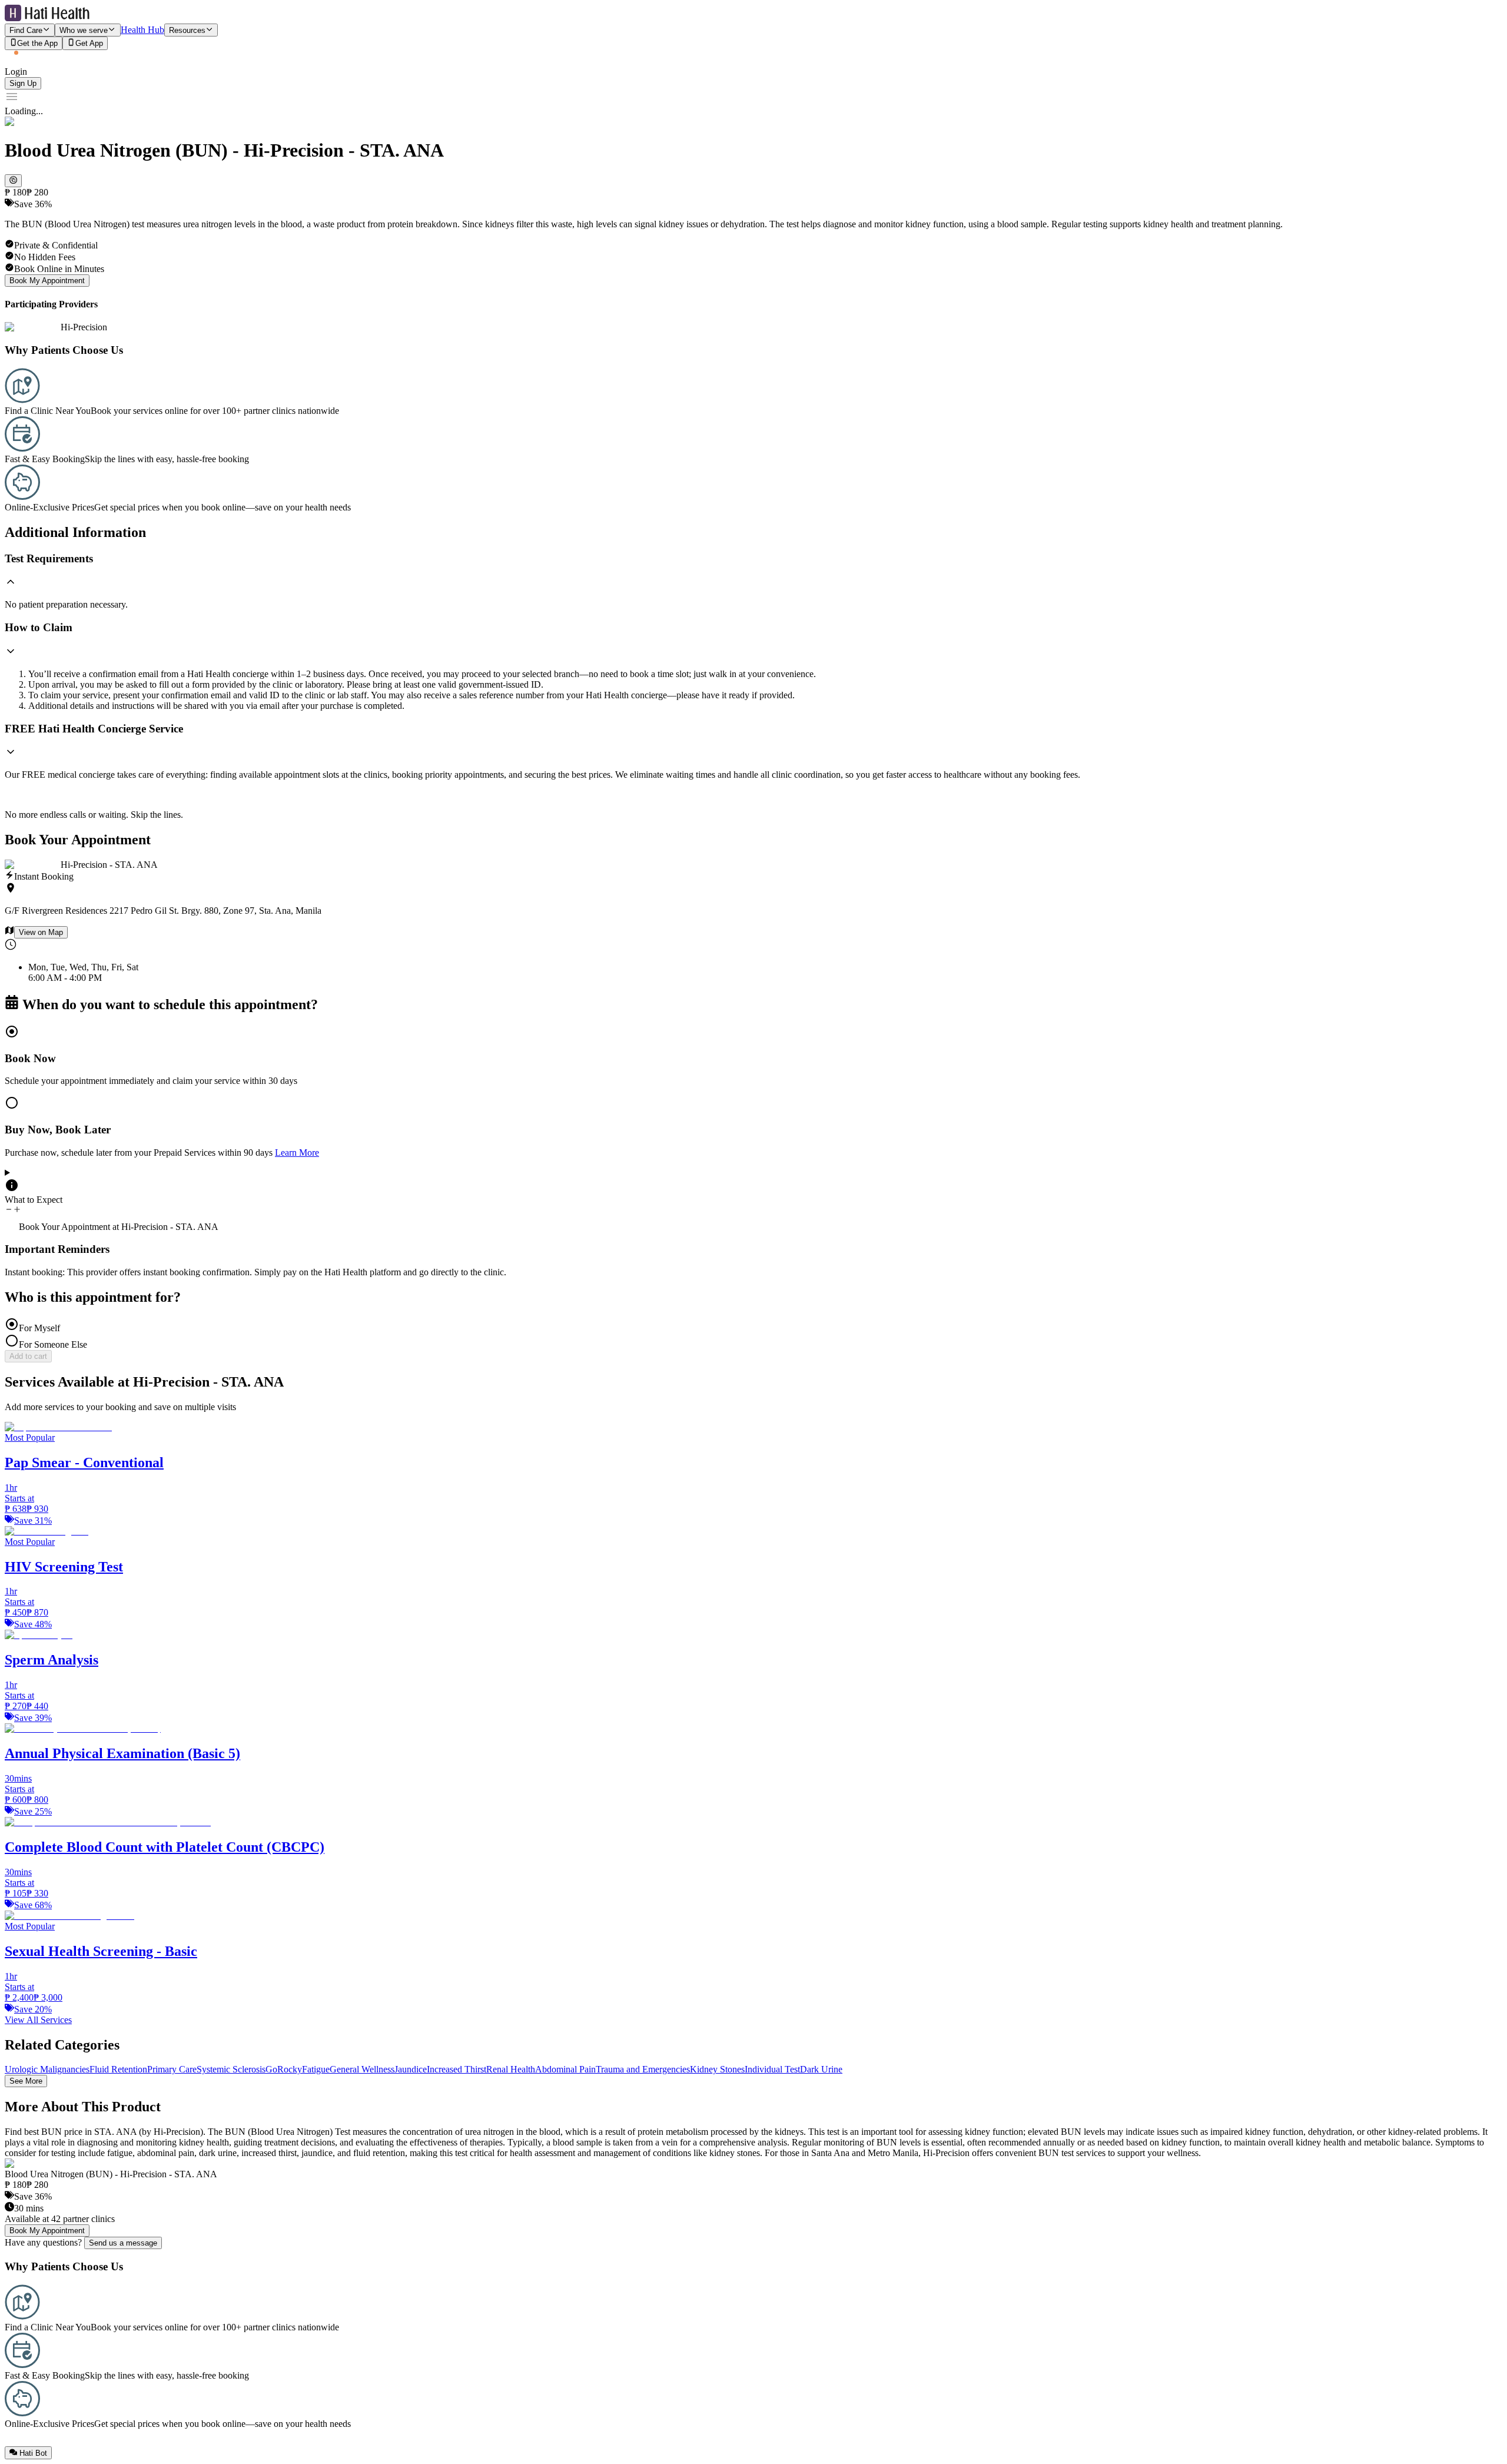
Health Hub (142, 30)
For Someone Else (53, 1344)
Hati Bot (33, 2453)
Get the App (37, 44)
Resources (187, 30)
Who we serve (84, 30)
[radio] (753, 1055)
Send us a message (123, 2243)
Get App (89, 44)
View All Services (38, 2020)
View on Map (41, 932)
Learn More (297, 1153)
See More (26, 2081)
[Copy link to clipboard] (13, 181)
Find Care (26, 30)
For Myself (39, 1328)
